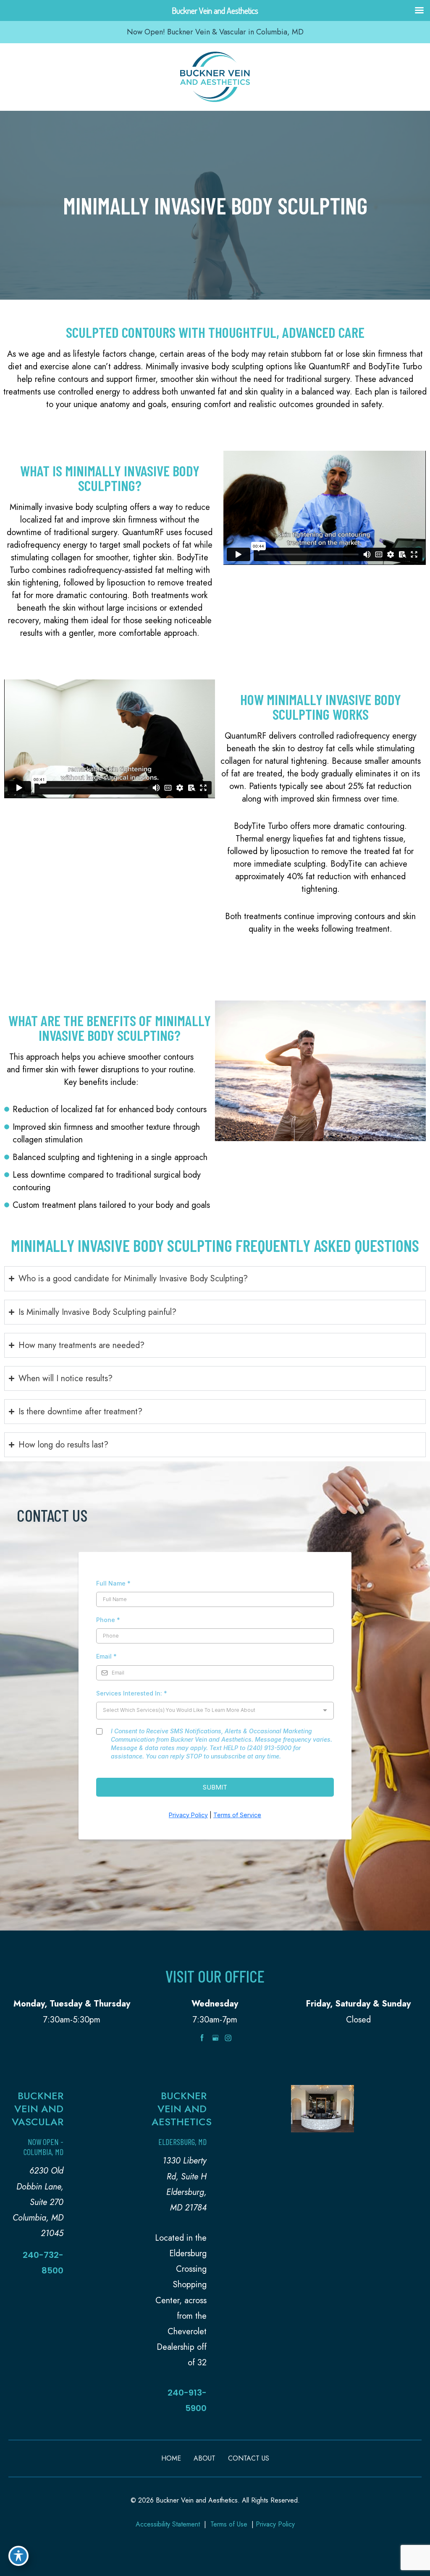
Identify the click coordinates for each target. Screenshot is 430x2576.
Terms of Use (229, 2524)
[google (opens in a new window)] (216, 2037)
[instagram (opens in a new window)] (228, 2037)
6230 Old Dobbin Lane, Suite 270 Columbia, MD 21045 (38, 2202)
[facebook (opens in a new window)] (203, 2037)
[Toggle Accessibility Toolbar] (18, 2556)
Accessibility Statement (168, 2524)
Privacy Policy (275, 2524)
